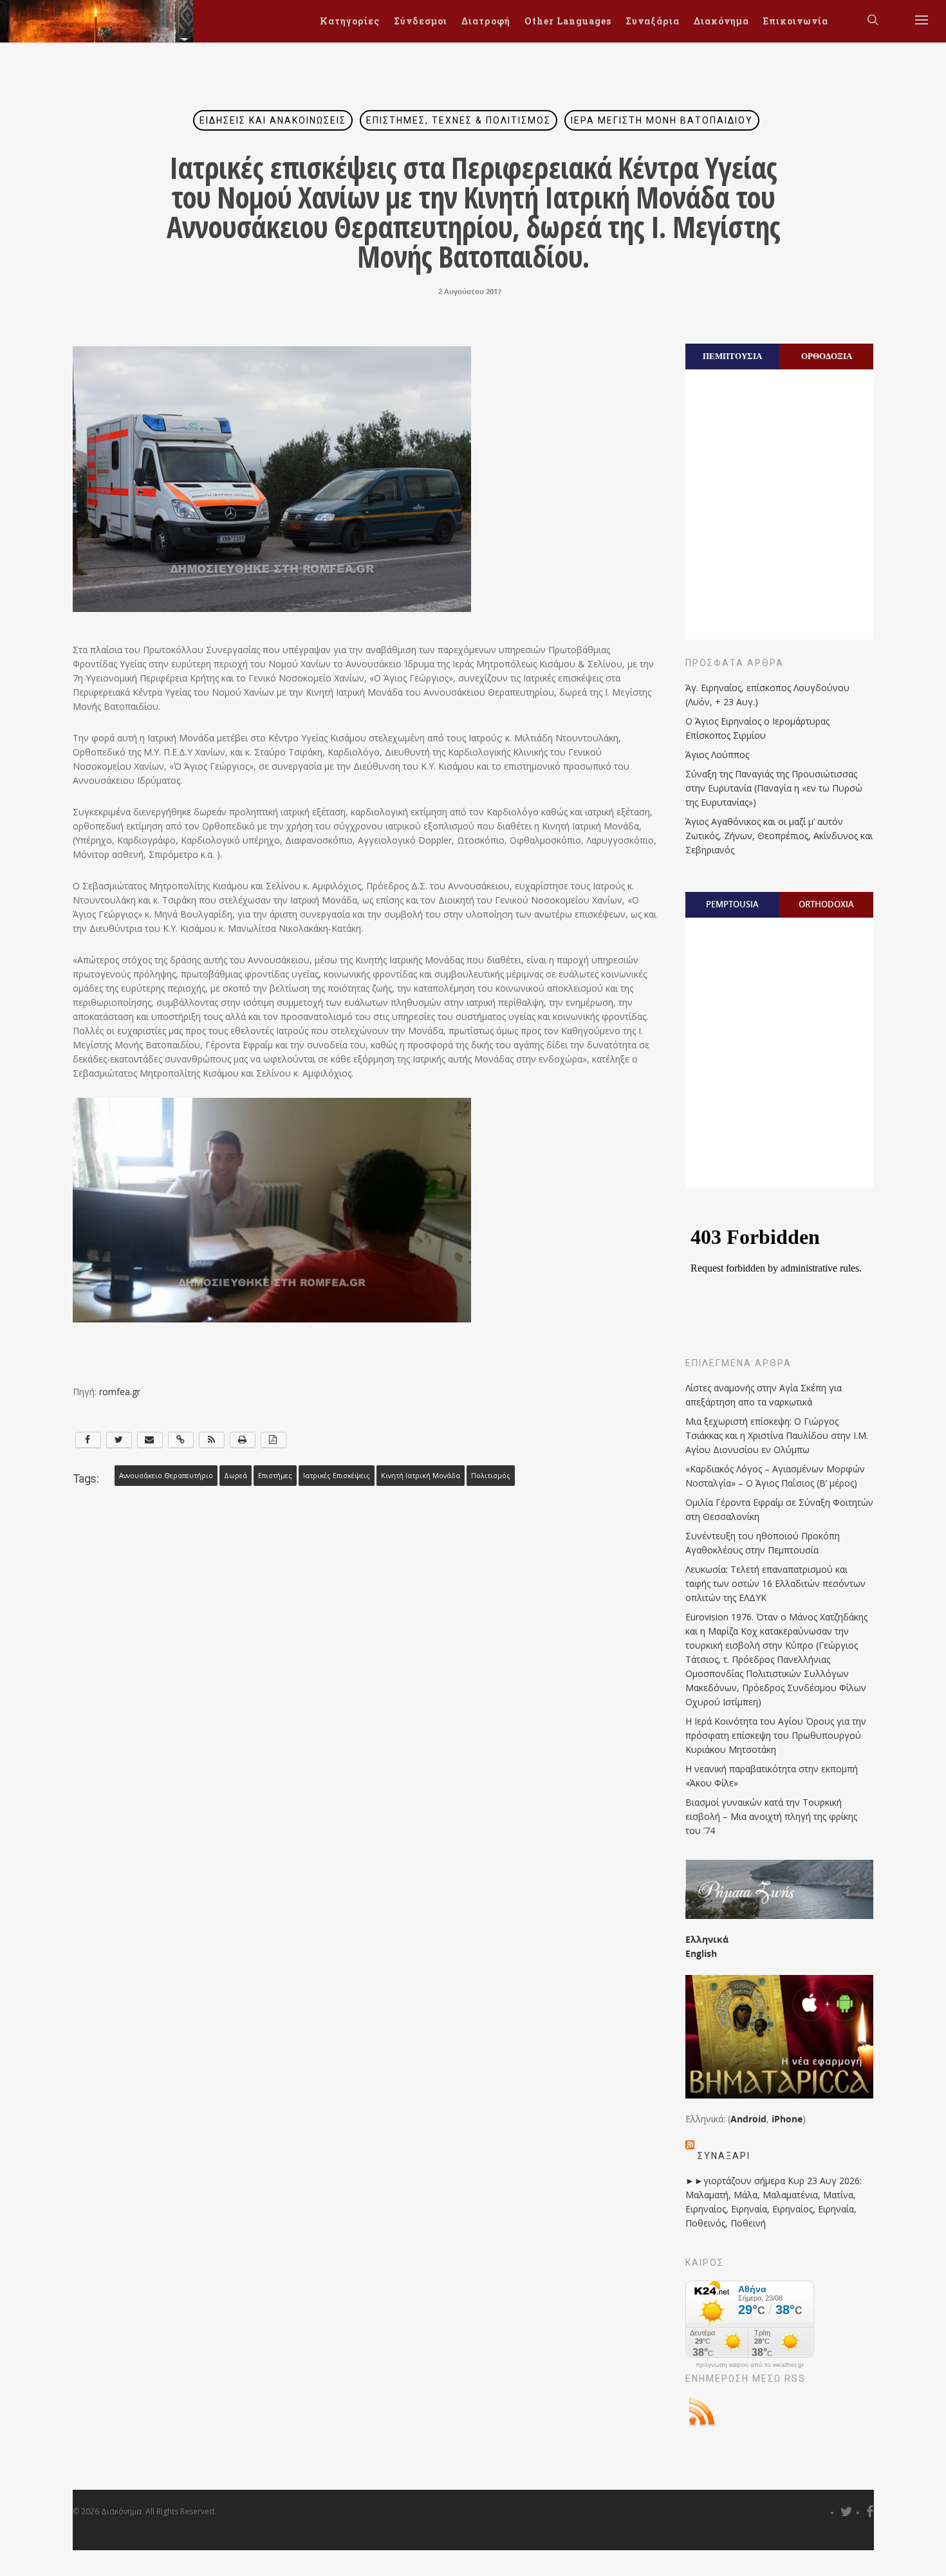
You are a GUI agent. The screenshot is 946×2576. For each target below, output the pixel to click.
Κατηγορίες (350, 21)
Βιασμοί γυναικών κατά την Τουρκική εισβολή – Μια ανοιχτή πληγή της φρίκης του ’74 (771, 1816)
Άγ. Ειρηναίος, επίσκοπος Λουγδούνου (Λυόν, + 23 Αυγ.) (767, 695)
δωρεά (236, 1476)
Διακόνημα (721, 21)
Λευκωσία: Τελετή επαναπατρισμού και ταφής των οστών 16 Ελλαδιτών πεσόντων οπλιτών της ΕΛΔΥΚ (775, 1583)
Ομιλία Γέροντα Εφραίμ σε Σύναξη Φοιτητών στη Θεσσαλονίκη (779, 1509)
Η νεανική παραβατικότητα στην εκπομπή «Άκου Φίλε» (772, 1776)
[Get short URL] (181, 1440)
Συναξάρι (724, 2156)
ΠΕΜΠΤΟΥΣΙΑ (732, 356)
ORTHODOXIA (826, 904)
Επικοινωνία (796, 21)
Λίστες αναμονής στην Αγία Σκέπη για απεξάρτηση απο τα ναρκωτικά (764, 1395)
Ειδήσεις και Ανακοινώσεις (273, 120)
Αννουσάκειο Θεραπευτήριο (166, 1476)
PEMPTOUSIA (732, 904)
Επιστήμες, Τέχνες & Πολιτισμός (459, 120)
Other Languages (568, 21)
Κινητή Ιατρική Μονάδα (421, 1476)
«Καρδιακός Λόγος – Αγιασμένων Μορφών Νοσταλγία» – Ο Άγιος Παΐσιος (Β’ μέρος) (775, 1476)
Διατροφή (486, 21)
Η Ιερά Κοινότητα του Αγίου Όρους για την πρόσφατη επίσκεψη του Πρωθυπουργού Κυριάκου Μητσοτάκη (776, 1735)
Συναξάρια (653, 21)
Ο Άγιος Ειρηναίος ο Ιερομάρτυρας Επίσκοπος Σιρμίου (757, 728)
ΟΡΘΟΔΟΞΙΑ (827, 356)
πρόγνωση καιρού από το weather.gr (750, 2365)
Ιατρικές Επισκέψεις (337, 1476)
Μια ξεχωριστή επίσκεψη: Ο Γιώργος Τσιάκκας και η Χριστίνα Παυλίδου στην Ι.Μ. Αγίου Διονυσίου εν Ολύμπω (777, 1435)
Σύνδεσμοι (421, 21)
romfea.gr (120, 1392)
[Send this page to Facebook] (88, 1440)
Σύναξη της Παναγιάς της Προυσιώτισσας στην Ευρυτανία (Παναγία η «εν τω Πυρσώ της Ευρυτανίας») (774, 788)
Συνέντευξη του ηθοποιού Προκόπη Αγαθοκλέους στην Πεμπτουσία (763, 1543)
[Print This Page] (243, 1440)
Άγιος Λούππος (717, 755)
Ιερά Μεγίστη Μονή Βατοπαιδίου (662, 120)
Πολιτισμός (491, 1476)
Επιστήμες (275, 1476)
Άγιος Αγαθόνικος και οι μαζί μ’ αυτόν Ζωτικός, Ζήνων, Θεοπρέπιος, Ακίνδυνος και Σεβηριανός (779, 836)
